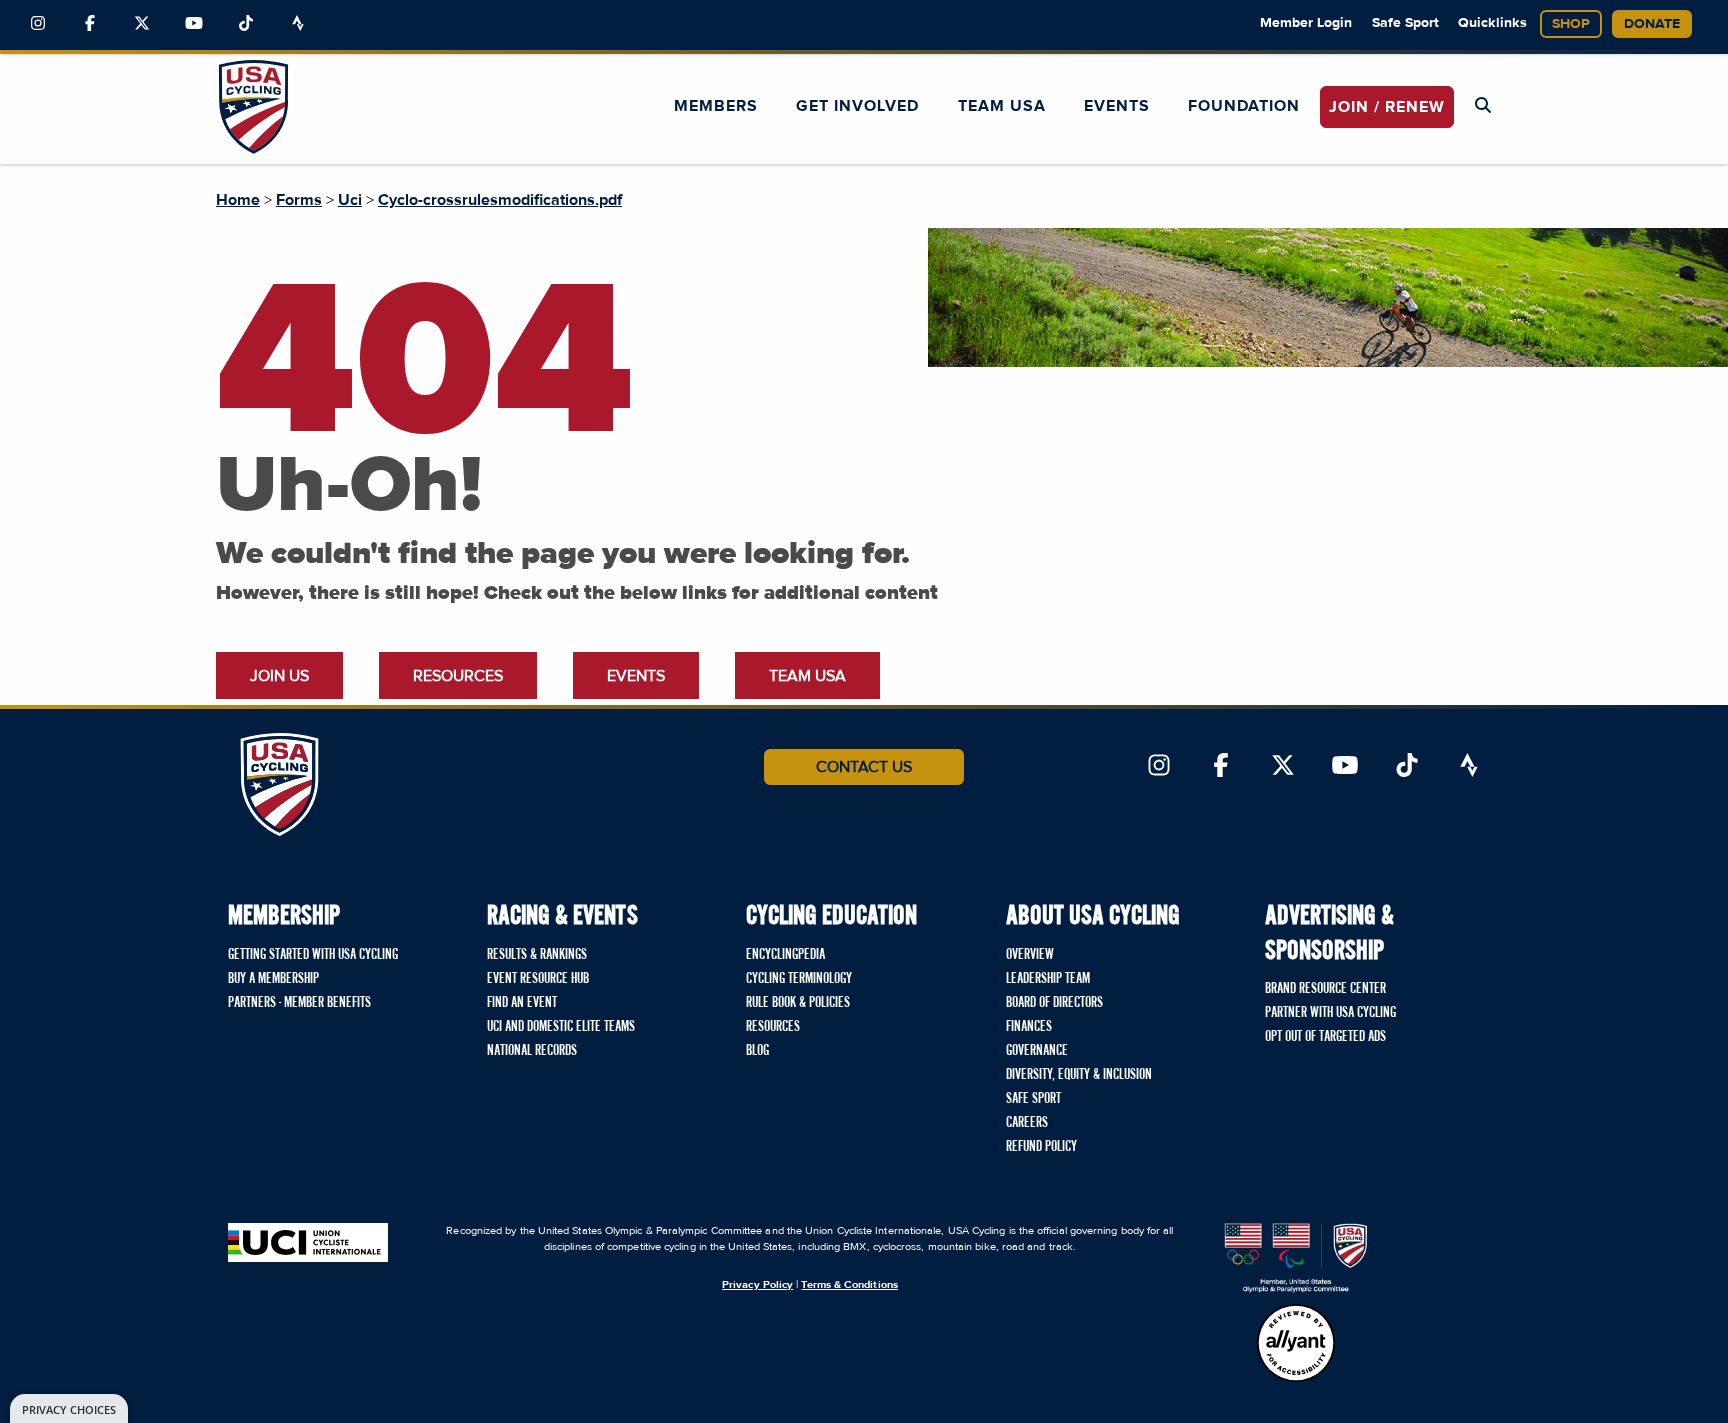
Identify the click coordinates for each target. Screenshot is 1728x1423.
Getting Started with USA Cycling (313, 955)
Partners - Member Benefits (299, 1003)
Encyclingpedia (785, 955)
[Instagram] (38, 24)
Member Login (1306, 23)
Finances (1029, 1027)
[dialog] (69, 1408)
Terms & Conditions (849, 1284)
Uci (350, 200)
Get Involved (857, 106)
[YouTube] (194, 24)
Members (716, 106)
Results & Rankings (537, 955)
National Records (532, 1051)
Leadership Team (1048, 979)
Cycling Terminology (799, 979)
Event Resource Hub (538, 979)
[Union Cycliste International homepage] (308, 1242)
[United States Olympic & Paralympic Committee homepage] (1296, 1258)
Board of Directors (1054, 1003)
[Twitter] (142, 24)
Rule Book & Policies (798, 1003)
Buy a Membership (273, 979)
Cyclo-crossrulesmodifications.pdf (500, 200)
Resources (458, 676)
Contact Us (864, 767)
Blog (757, 1051)
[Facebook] (90, 24)
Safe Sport (1405, 23)
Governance (1037, 1051)
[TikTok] (246, 24)
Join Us (279, 676)
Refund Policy (1041, 1147)
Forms (299, 200)
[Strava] (298, 24)
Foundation (1244, 106)
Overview (1030, 955)
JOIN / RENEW (1387, 107)
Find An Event (522, 1003)
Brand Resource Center (1325, 989)
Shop (1571, 24)
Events (1117, 106)
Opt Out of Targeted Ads (1325, 1037)
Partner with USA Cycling (1330, 1013)
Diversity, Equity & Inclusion (1079, 1075)
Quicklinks (1492, 23)
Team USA (1002, 106)
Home (238, 200)
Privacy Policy (757, 1284)
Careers (1027, 1123)
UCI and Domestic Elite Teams (561, 1027)
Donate (1652, 24)
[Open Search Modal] (1483, 106)
